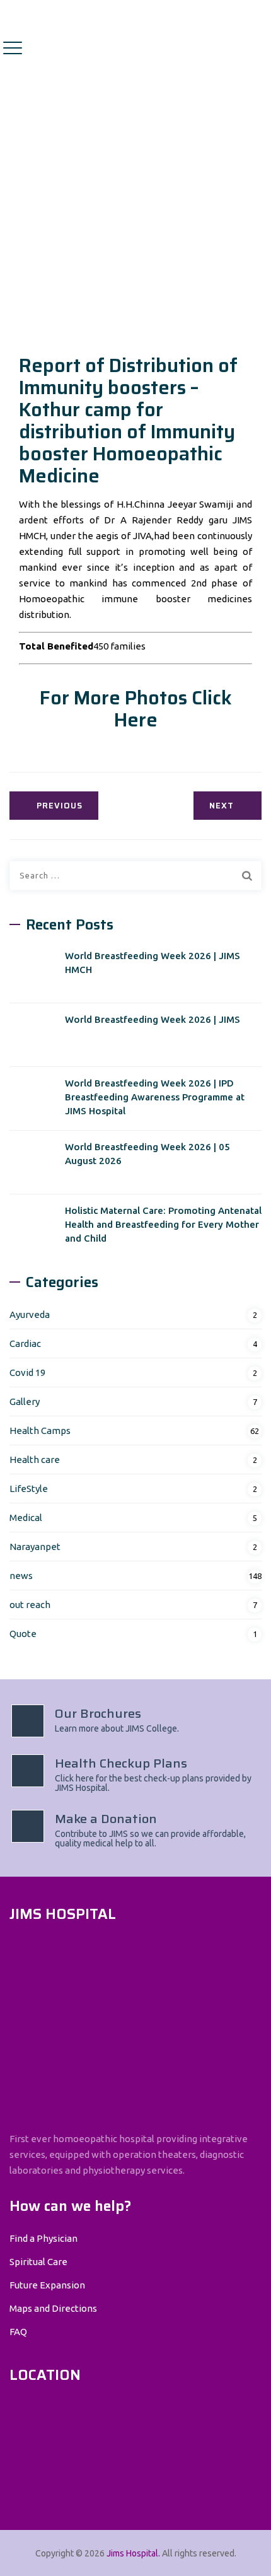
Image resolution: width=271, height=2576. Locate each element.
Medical (26, 1518)
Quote (23, 1634)
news (21, 1576)
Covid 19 (27, 1373)
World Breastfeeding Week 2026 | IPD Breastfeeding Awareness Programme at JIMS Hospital (155, 1097)
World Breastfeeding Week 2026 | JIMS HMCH (153, 963)
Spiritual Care (38, 2262)
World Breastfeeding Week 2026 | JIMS (153, 1019)
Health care (35, 1460)
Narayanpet (35, 1547)
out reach (30, 1605)
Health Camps (40, 1431)
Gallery (25, 1402)
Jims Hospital (132, 2553)
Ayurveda (30, 1314)
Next (222, 806)
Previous (60, 806)
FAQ (18, 2332)
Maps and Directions (53, 2308)
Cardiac (25, 1343)
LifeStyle (29, 1489)
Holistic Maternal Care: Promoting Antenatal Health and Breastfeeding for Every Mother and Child (163, 1224)
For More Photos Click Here (136, 709)
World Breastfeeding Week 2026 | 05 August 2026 (147, 1154)
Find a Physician (43, 2238)
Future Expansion (47, 2285)
